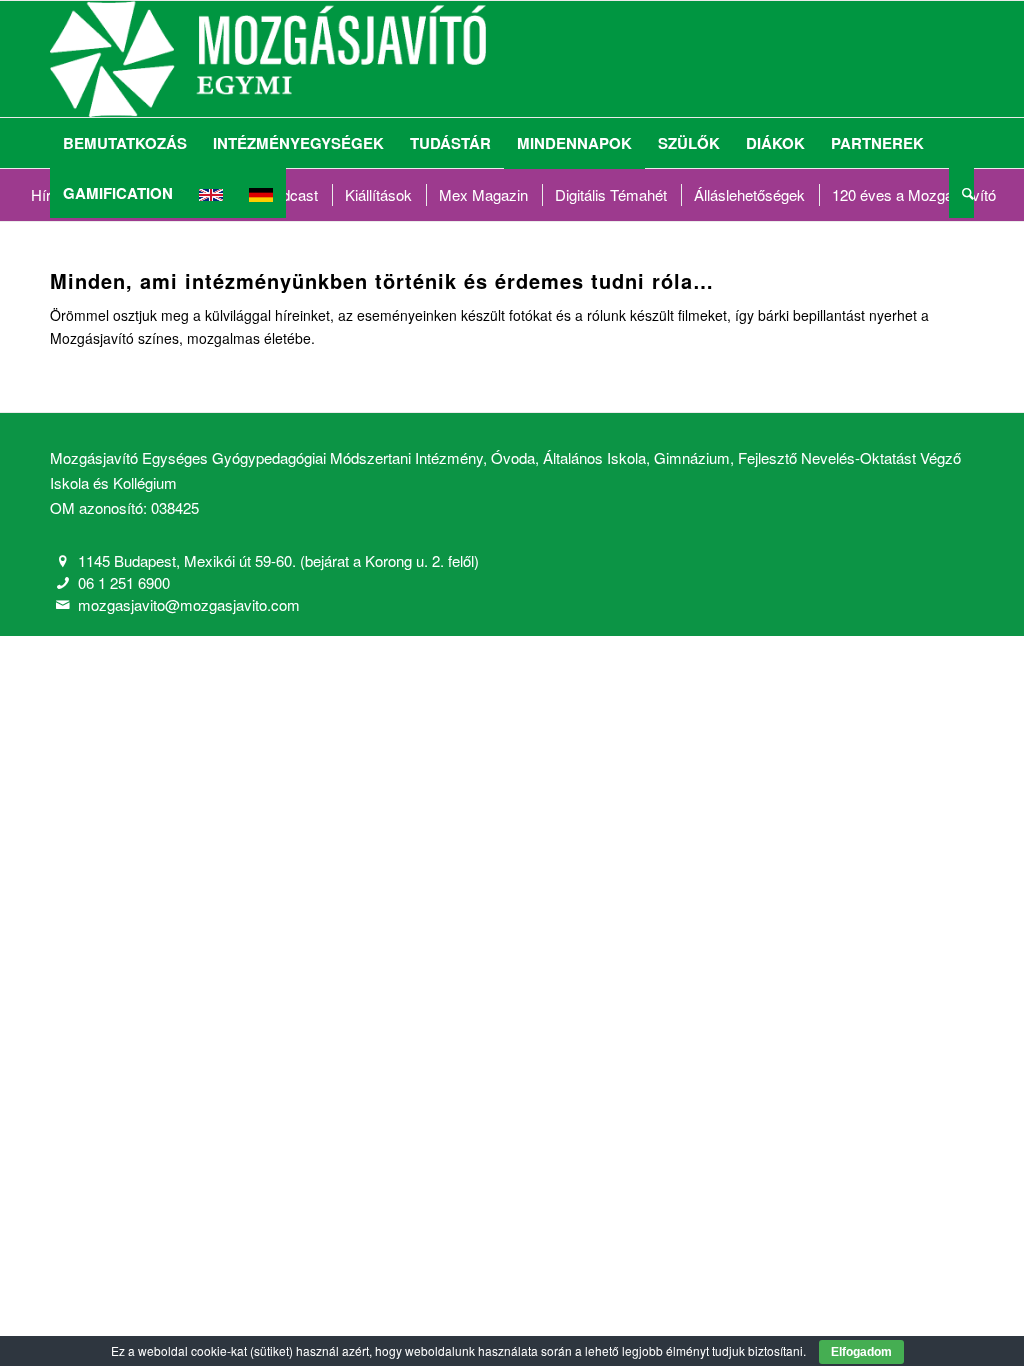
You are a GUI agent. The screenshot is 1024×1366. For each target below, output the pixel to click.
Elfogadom (861, 1352)
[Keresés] (961, 193)
